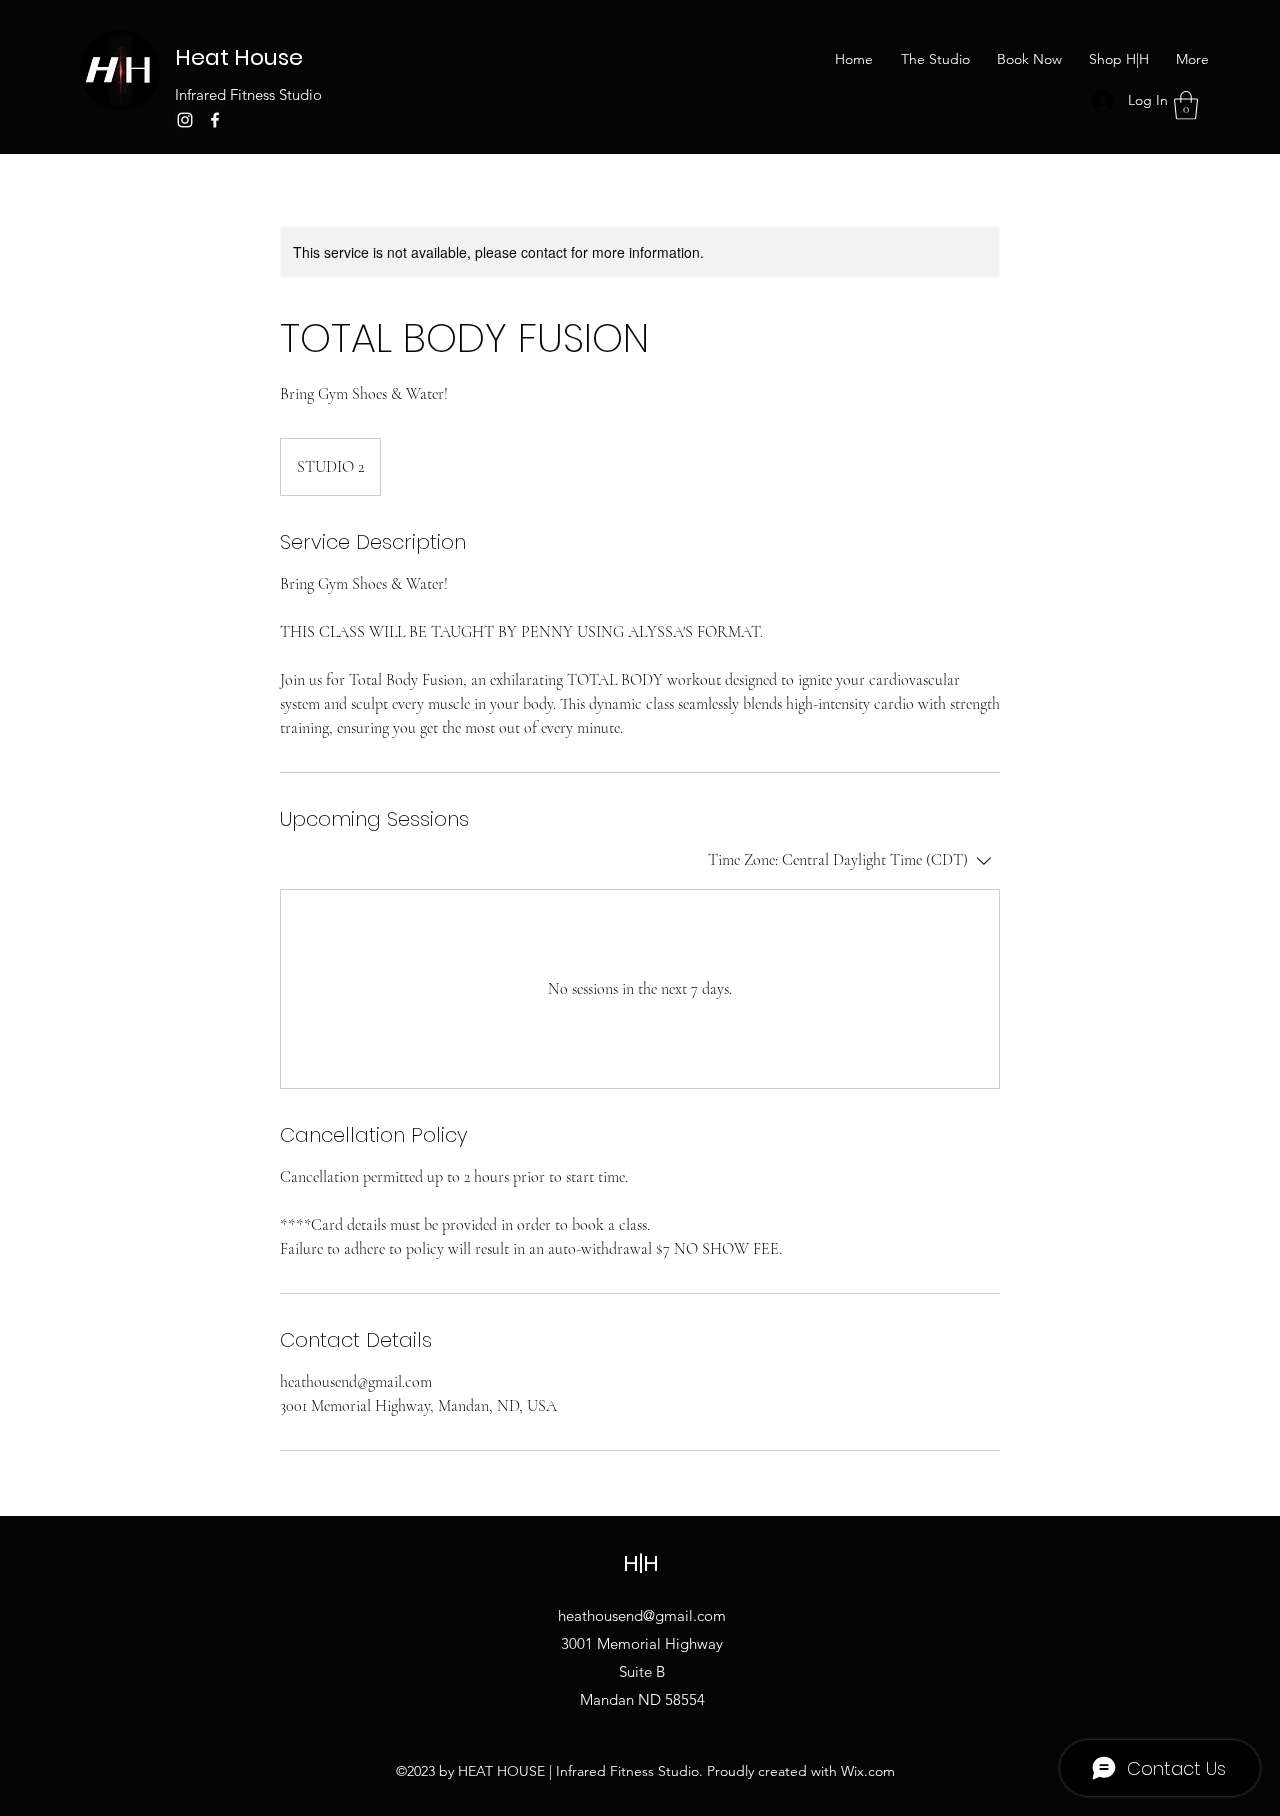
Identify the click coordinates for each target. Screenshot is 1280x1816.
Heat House (239, 57)
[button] (1186, 105)
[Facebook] (215, 120)
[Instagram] (185, 120)
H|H (641, 1563)
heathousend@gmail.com (642, 1615)
